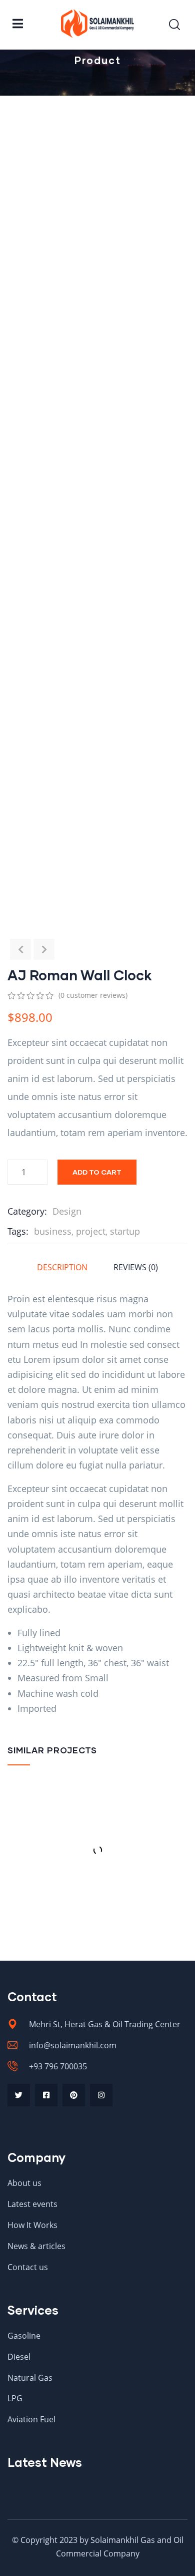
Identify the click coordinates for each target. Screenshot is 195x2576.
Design (67, 1211)
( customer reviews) (93, 995)
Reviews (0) (136, 1267)
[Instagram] (101, 2095)
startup (125, 1231)
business (53, 1231)
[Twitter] (19, 2095)
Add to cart (97, 1172)
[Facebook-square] (46, 2095)
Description (62, 1267)
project (91, 1231)
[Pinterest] (74, 2095)
